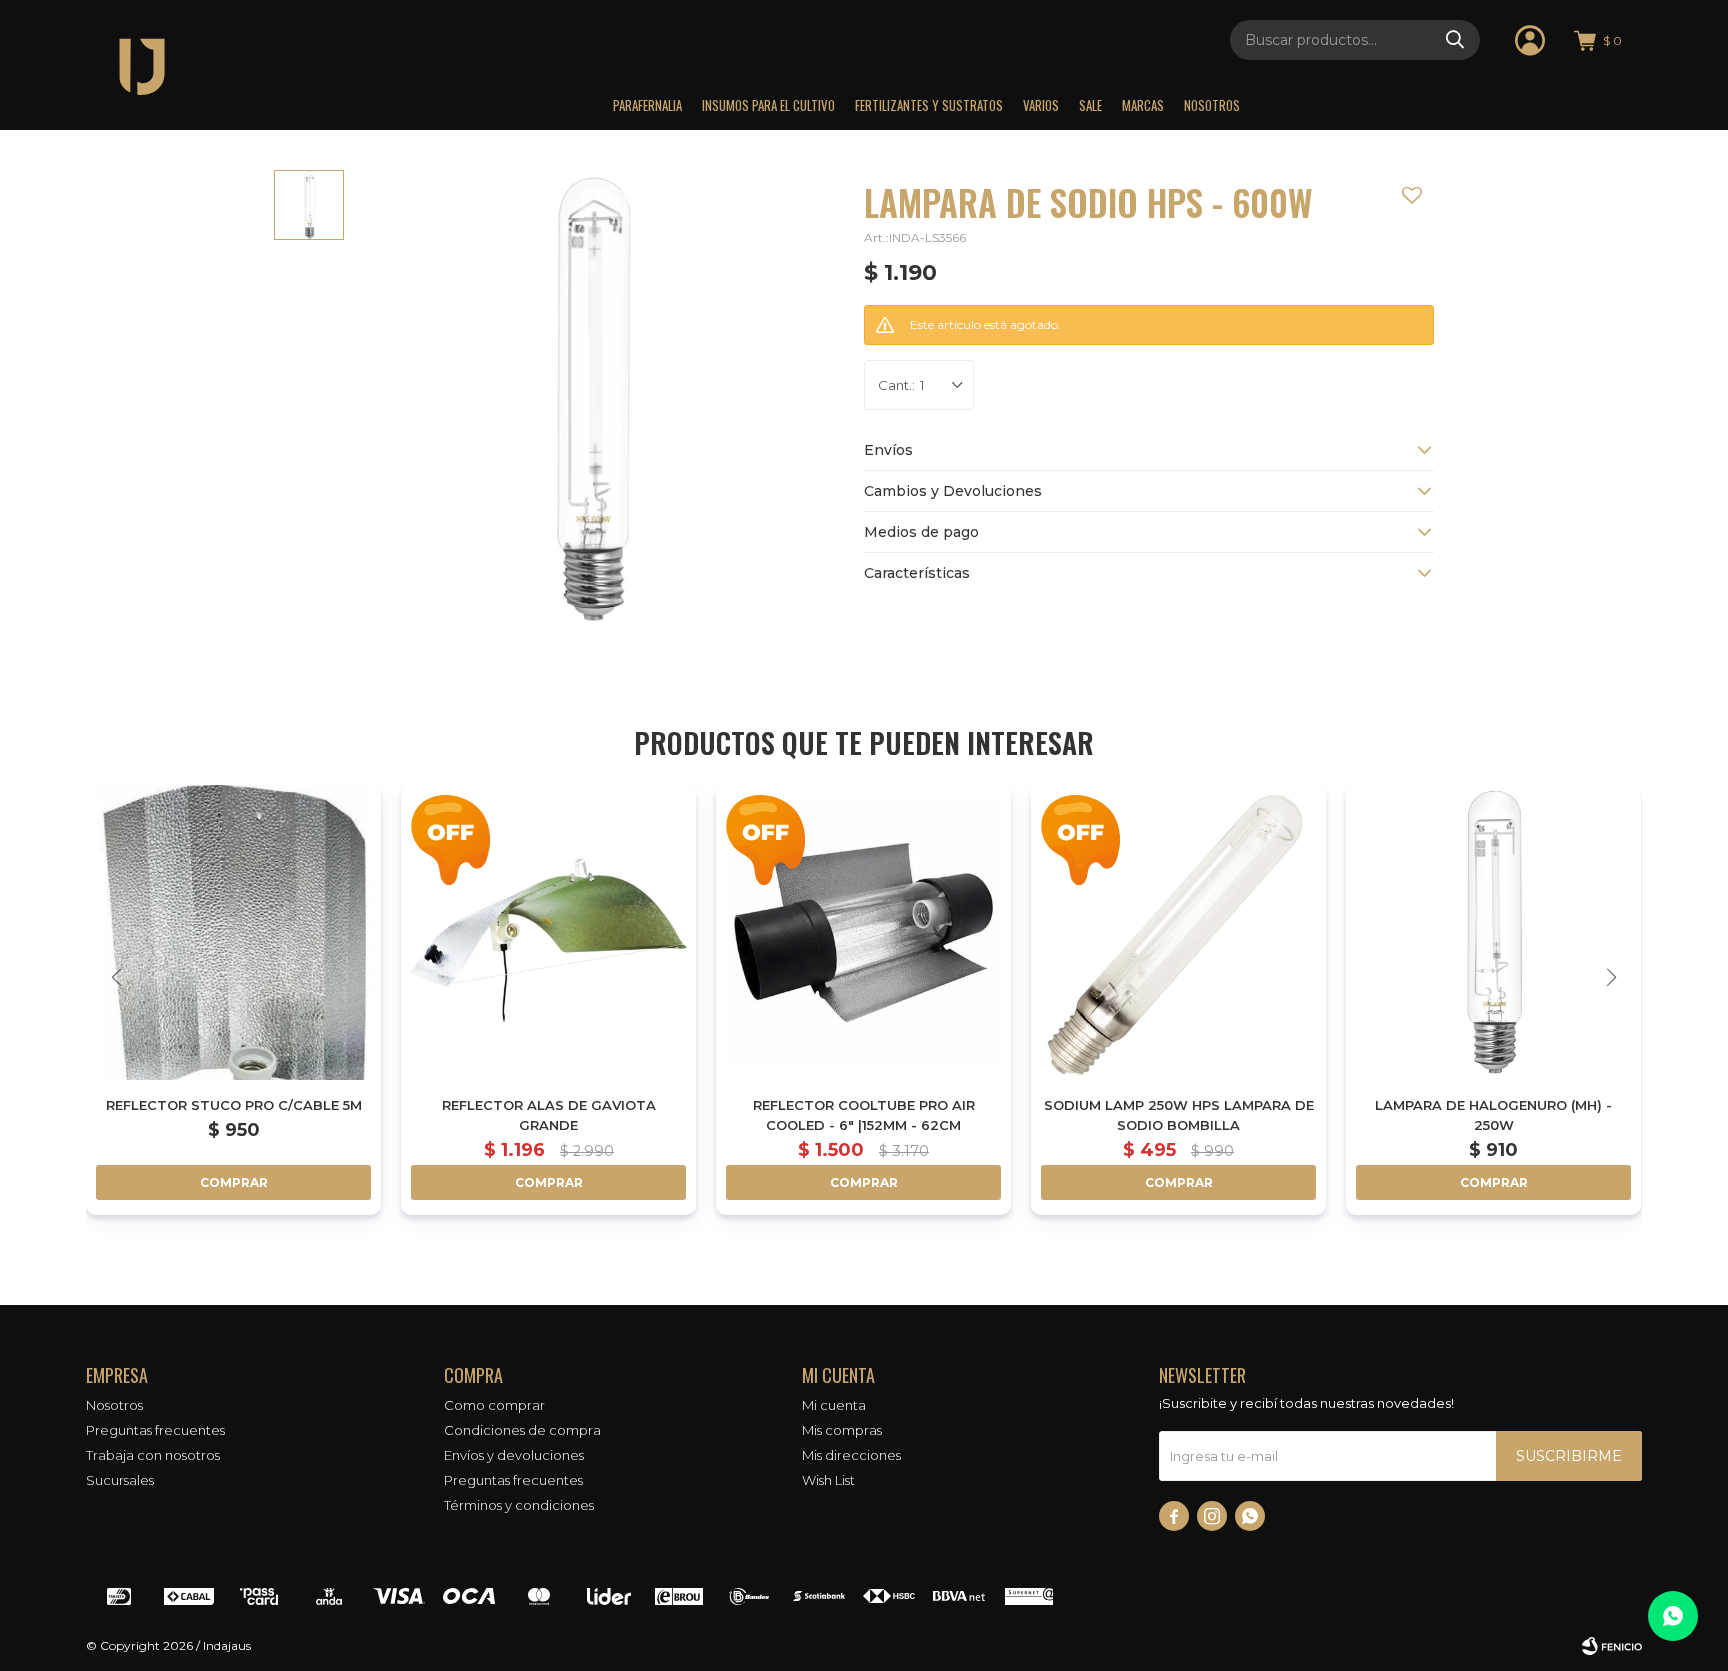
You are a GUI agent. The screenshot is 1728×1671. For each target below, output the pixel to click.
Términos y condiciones (519, 1505)
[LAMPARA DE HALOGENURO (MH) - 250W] (1493, 932)
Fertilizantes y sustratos (929, 105)
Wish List (828, 1480)
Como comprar (494, 1405)
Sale (1090, 105)
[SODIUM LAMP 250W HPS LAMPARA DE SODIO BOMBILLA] (1178, 932)
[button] (1455, 40)
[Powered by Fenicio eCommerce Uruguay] (1612, 1646)
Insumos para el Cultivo (768, 105)
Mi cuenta (834, 1405)
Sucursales (120, 1480)
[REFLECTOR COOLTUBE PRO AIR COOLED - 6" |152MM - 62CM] (863, 932)
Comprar (234, 1182)
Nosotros (1212, 105)
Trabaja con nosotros (153, 1455)
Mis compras (842, 1430)
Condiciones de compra (522, 1430)
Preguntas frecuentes (155, 1430)
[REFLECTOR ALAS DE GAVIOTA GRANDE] (548, 932)
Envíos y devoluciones (514, 1455)
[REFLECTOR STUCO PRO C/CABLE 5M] (233, 932)
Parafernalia (647, 105)
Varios (1041, 105)
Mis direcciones (851, 1455)
